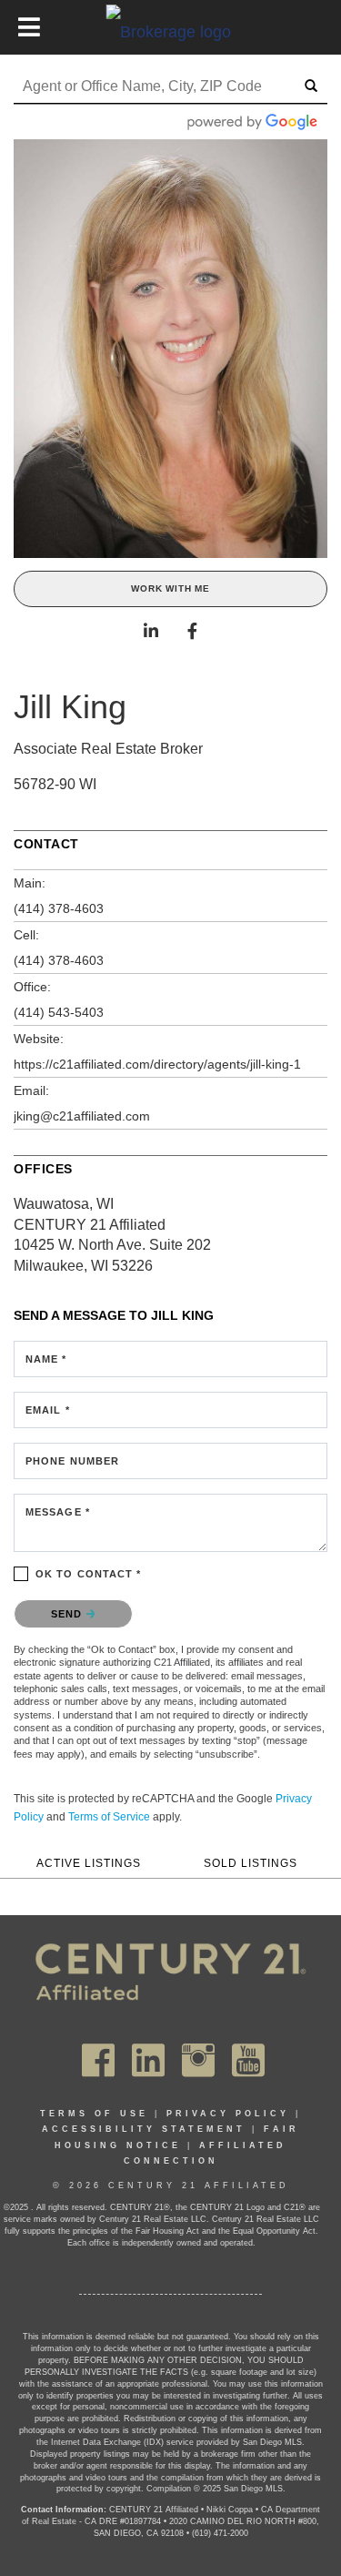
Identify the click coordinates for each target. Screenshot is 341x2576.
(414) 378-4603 (59, 908)
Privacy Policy (228, 2114)
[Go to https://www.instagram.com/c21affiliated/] (198, 2060)
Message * (58, 1512)
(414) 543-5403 (59, 1012)
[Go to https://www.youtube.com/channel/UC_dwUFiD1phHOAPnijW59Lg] (248, 2060)
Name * (46, 1359)
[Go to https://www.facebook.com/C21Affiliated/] (98, 2060)
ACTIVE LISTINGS (89, 1863)
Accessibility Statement (144, 2129)
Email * (48, 1410)
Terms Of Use (94, 2114)
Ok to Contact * (89, 1574)
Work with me (170, 588)
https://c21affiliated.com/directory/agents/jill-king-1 (157, 1064)
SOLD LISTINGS (251, 1863)
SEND (69, 1614)
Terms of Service (109, 1817)
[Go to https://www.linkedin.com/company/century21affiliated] (148, 2060)
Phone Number (72, 1461)
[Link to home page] (170, 31)
